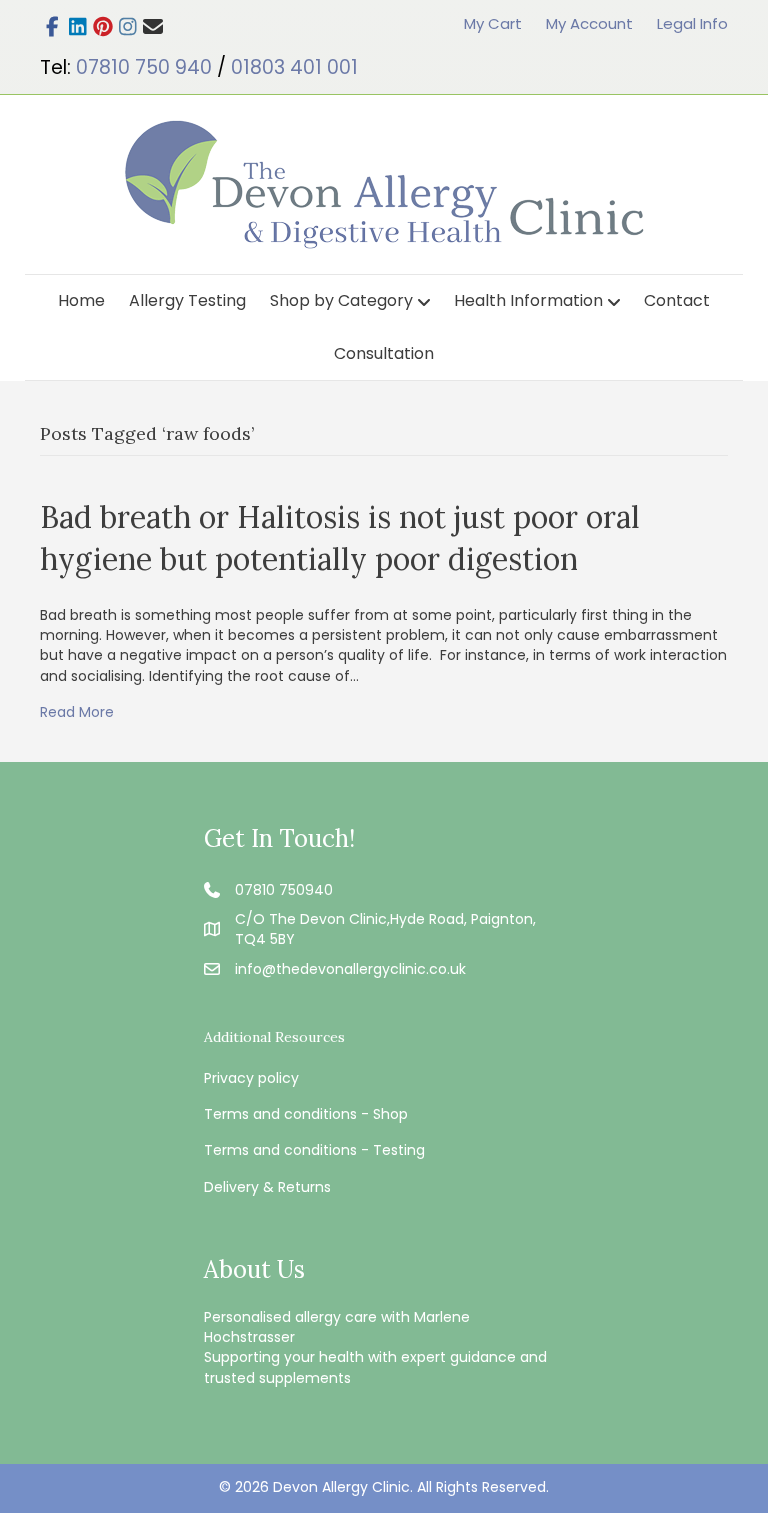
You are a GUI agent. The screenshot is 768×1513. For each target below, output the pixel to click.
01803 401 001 (294, 67)
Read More (77, 712)
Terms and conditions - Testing (314, 1150)
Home (81, 300)
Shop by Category (341, 300)
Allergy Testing (187, 300)
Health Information (528, 300)
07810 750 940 (144, 67)
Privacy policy (251, 1078)
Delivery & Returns (267, 1187)
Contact (677, 300)
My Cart (493, 23)
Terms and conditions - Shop (306, 1114)
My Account (589, 23)
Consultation (384, 353)
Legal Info (692, 23)
